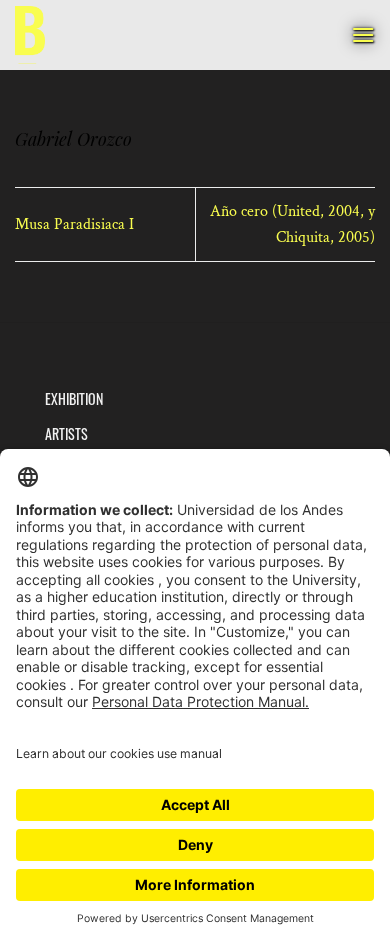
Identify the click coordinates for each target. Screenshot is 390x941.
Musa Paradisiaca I (74, 224)
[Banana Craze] (30, 35)
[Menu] (363, 34)
